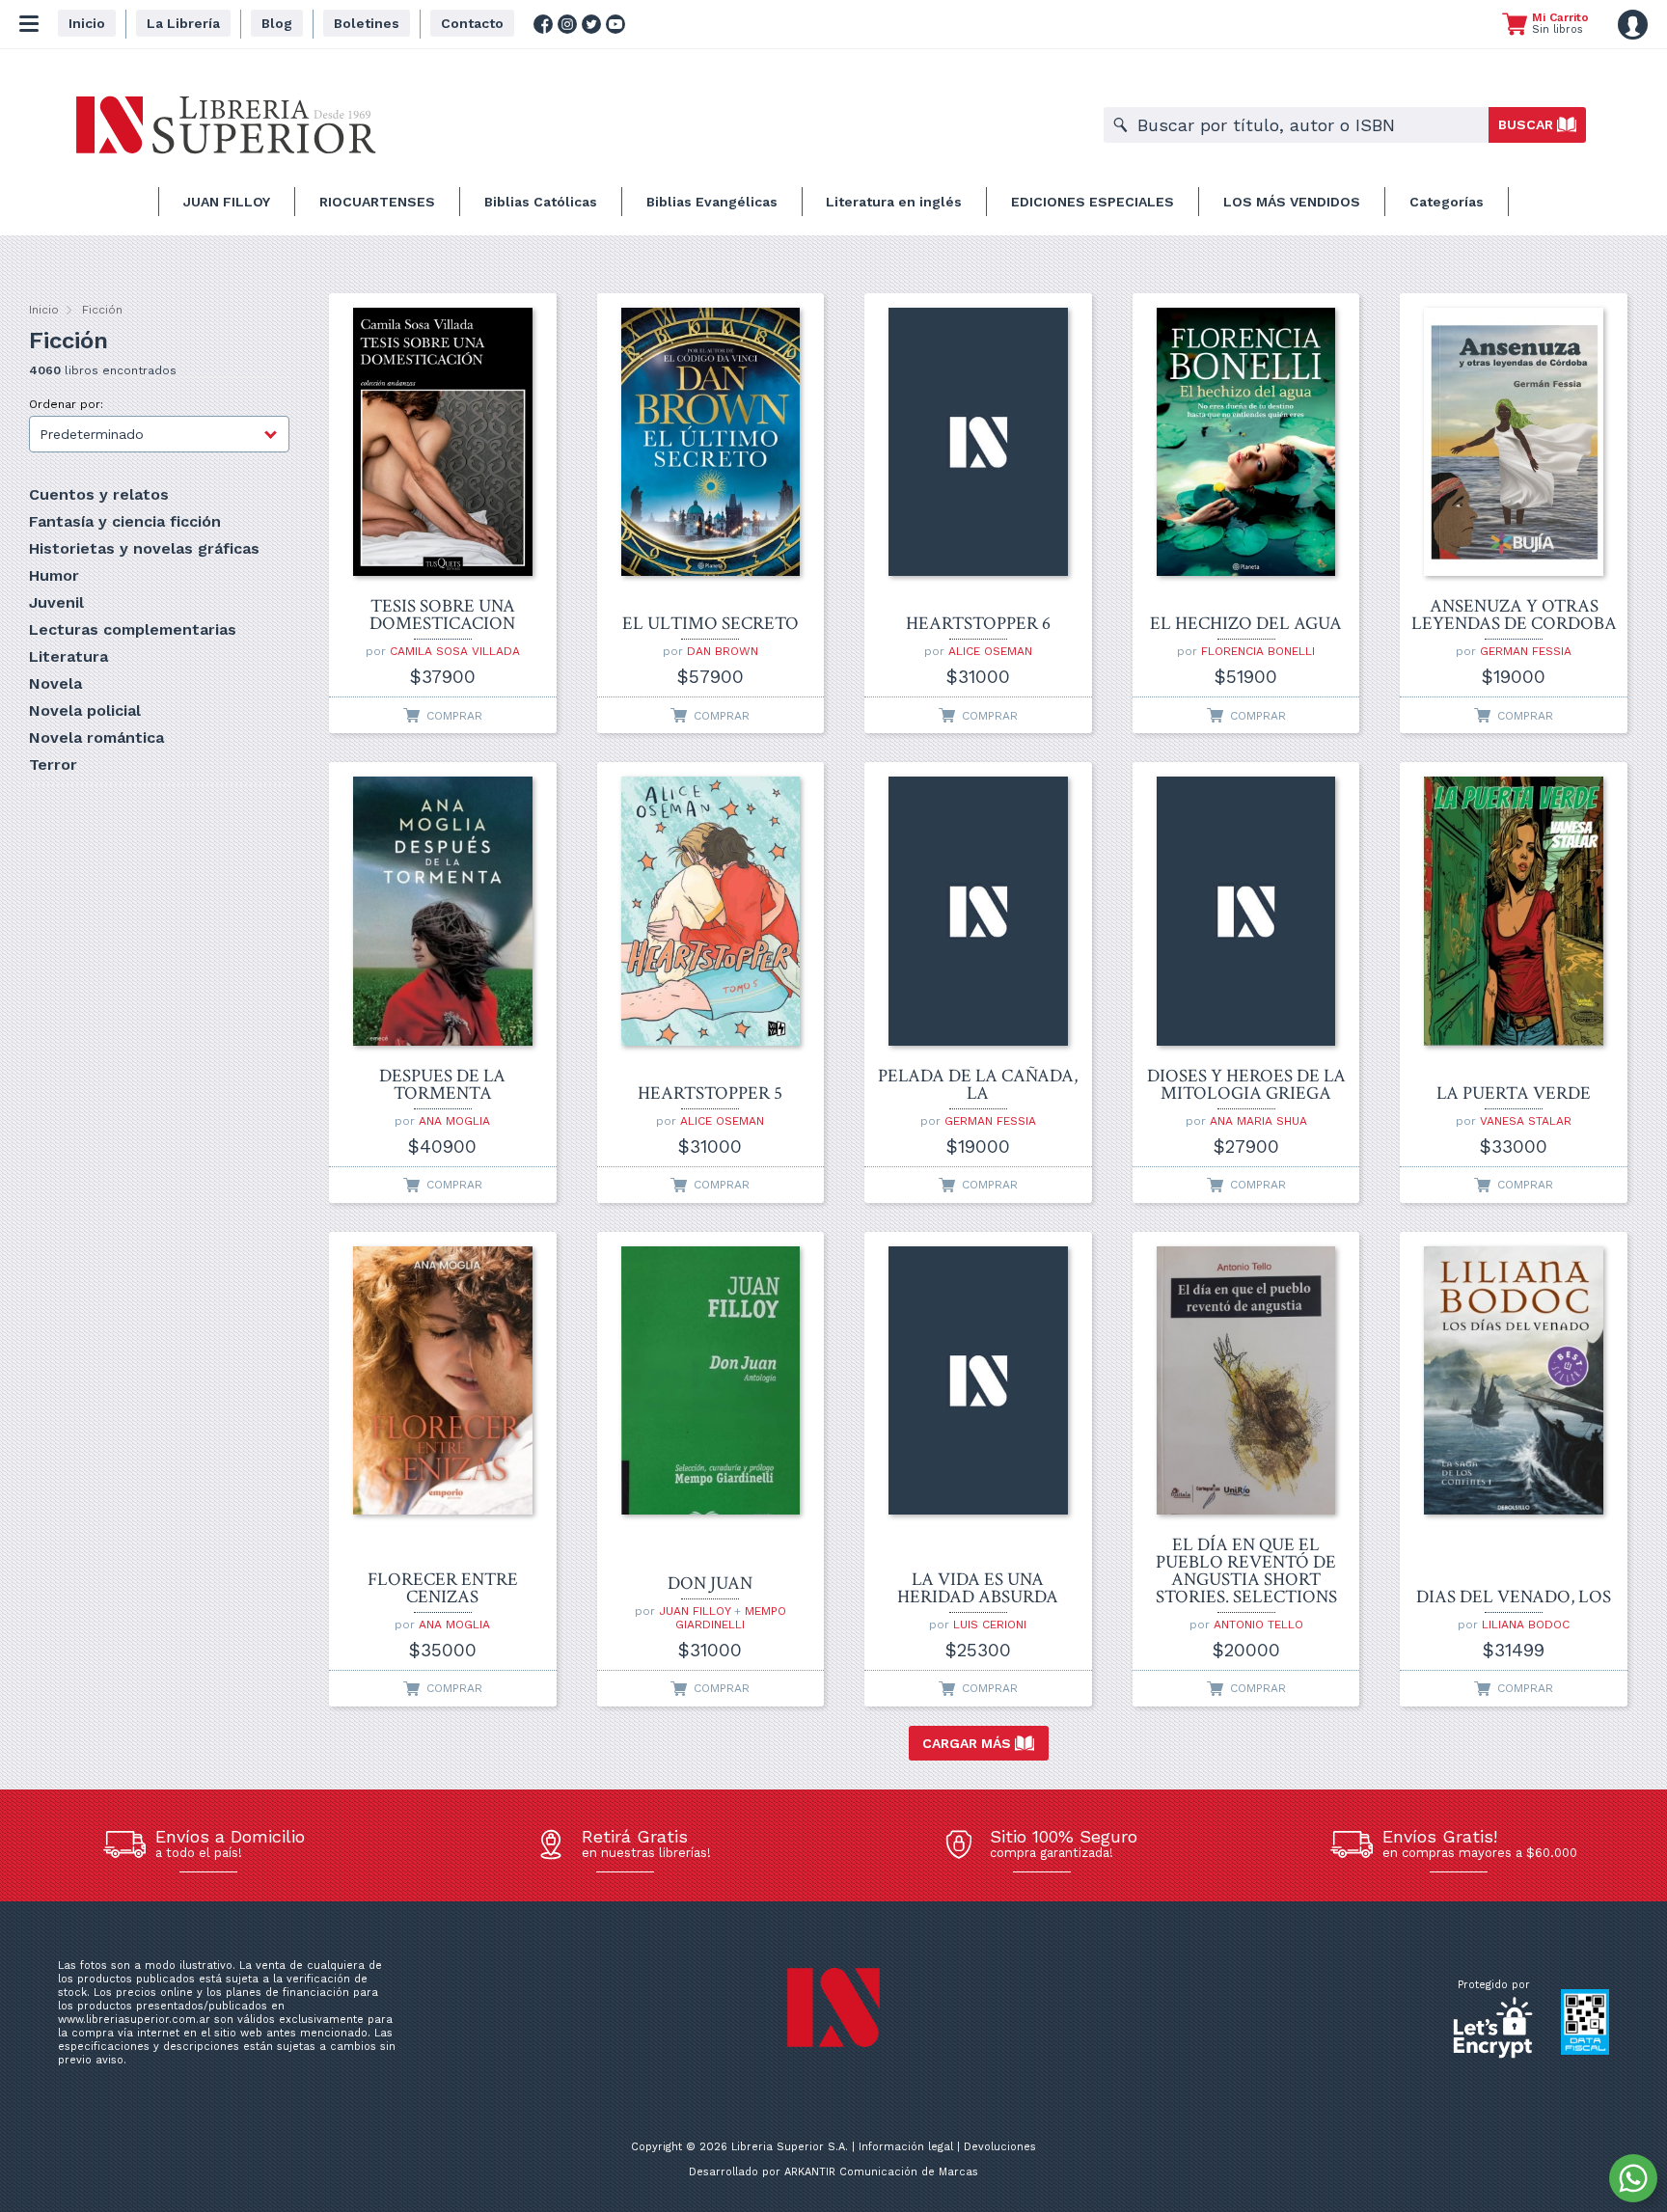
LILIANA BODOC (1526, 1625)
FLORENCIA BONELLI (1258, 651)
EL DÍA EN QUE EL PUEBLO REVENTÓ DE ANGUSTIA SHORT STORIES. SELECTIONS (1246, 1571)
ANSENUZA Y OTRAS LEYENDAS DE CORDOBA (1514, 615)
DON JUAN (710, 1584)
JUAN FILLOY (227, 202)
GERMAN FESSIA (1526, 651)
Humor (54, 575)
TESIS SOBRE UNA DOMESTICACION (442, 615)
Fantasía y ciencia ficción (125, 521)
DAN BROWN (723, 651)
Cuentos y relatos (99, 494)
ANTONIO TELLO (1258, 1625)
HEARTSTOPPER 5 (710, 1094)
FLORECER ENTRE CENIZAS (443, 1589)
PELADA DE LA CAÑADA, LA (978, 1085)
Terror (53, 765)
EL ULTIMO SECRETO (711, 624)
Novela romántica (96, 737)
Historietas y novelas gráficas (144, 548)
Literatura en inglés (894, 202)
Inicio (44, 310)
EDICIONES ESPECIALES (1093, 202)
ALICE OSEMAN (990, 651)
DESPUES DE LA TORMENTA (442, 1085)
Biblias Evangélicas (712, 202)
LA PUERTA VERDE (1514, 1094)
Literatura (68, 656)
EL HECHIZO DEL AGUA (1246, 624)
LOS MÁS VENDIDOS (1292, 202)
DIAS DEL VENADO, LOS (1514, 1598)
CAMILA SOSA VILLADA (455, 651)
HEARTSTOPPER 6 (978, 624)
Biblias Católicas (541, 202)
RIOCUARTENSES (377, 202)
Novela (55, 683)
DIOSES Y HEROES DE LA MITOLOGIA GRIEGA (1246, 1085)
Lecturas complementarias (133, 629)
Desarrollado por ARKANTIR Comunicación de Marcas (833, 2172)
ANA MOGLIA (454, 1121)
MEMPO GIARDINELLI (731, 1618)
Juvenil (56, 602)
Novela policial (85, 710)
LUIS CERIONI (990, 1625)
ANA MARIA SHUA (1258, 1121)
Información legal (906, 2147)
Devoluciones (1000, 2147)
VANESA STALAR (1526, 1121)
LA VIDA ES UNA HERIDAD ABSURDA (978, 1589)
